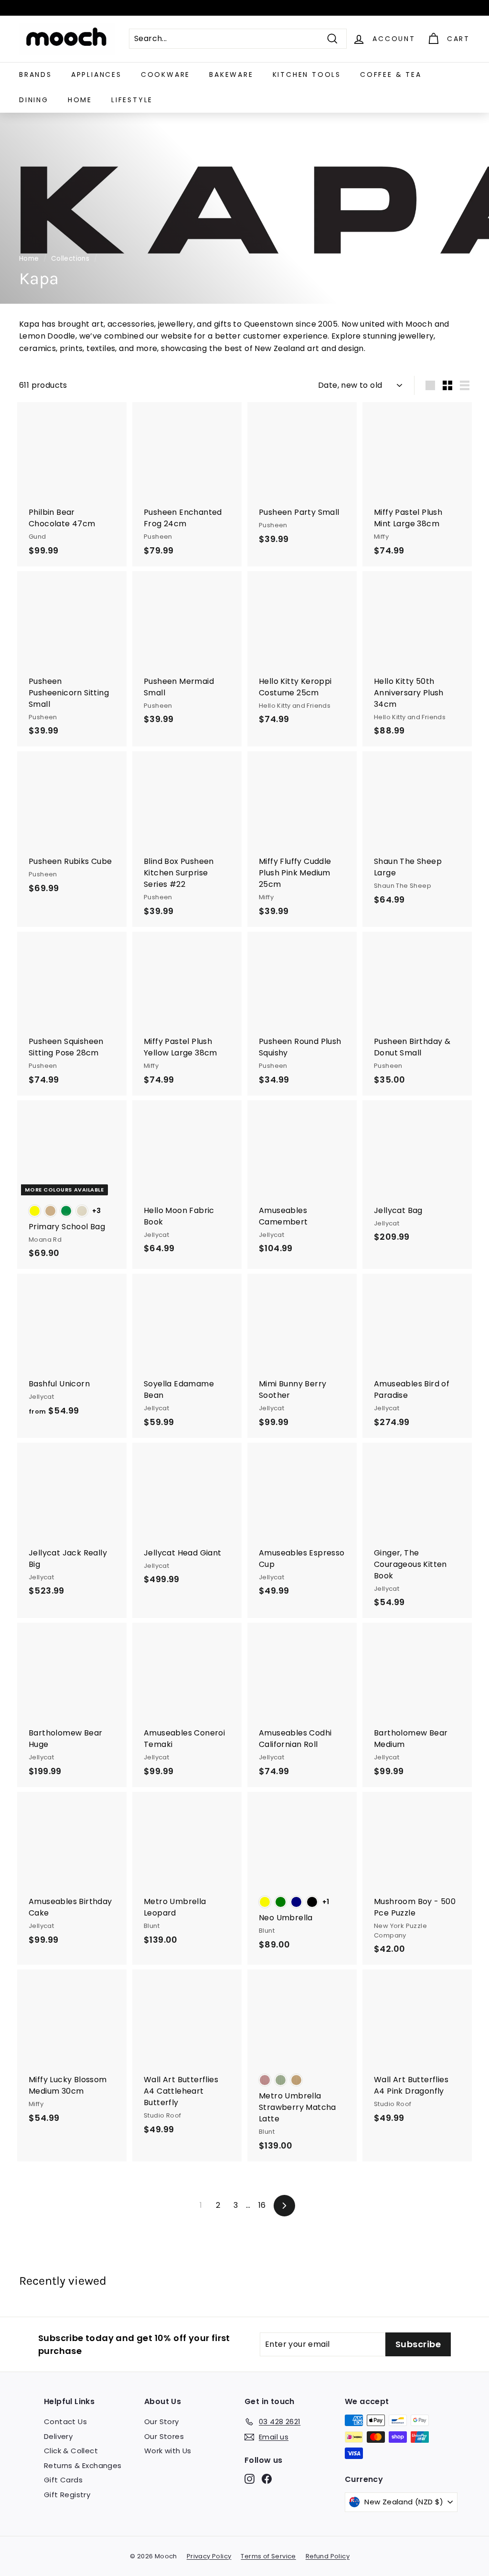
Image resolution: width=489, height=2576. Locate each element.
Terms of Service (268, 2556)
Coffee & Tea (391, 75)
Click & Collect (71, 2451)
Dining (34, 100)
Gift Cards (63, 2480)
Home (80, 100)
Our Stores (164, 2436)
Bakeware (231, 75)
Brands (36, 75)
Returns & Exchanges (83, 2465)
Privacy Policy (209, 2556)
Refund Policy (328, 2556)
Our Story (162, 2422)
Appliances (96, 75)
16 (262, 2205)
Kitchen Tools (307, 75)
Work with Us (168, 2451)
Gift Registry (67, 2495)
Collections (70, 259)
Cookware (165, 75)
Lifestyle (132, 100)
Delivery (58, 2436)
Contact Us (65, 2422)
